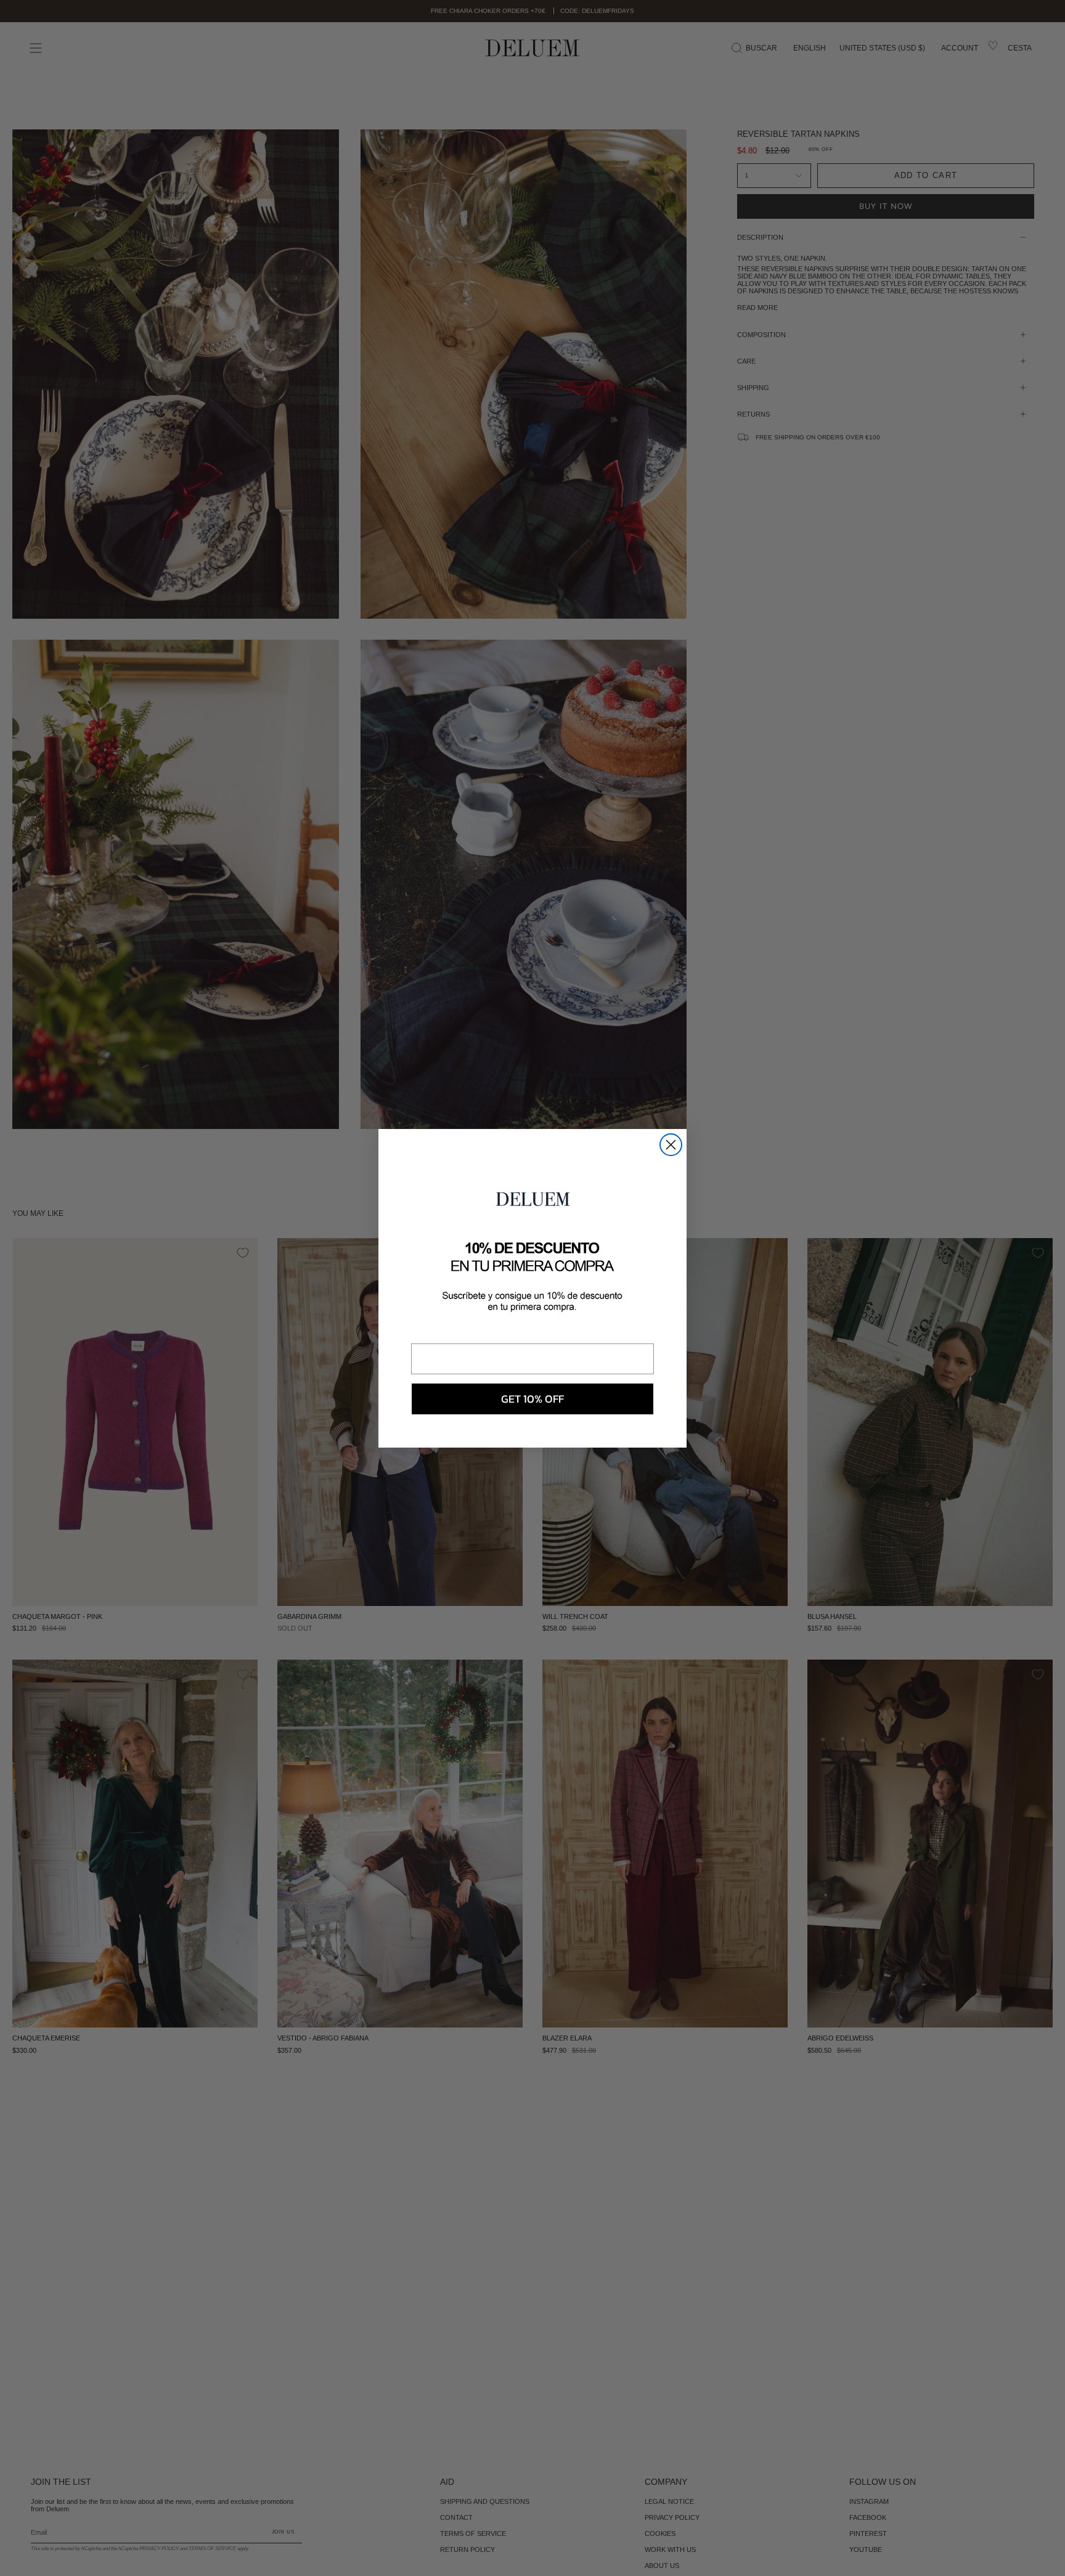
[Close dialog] (671, 1145)
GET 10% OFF (532, 1399)
